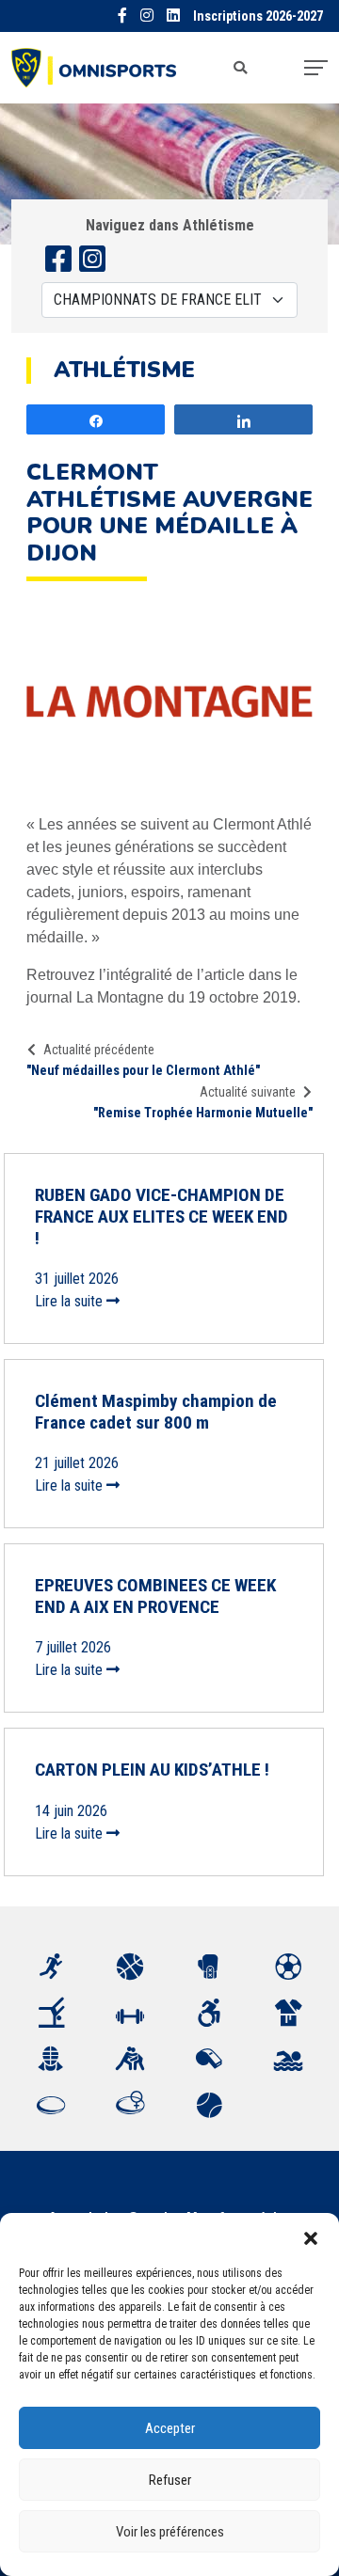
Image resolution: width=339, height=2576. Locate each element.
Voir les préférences (170, 2532)
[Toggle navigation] (316, 68)
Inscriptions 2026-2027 (258, 16)
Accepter (170, 2428)
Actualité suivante (248, 1092)
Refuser (170, 2480)
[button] (311, 2236)
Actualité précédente (99, 1050)
